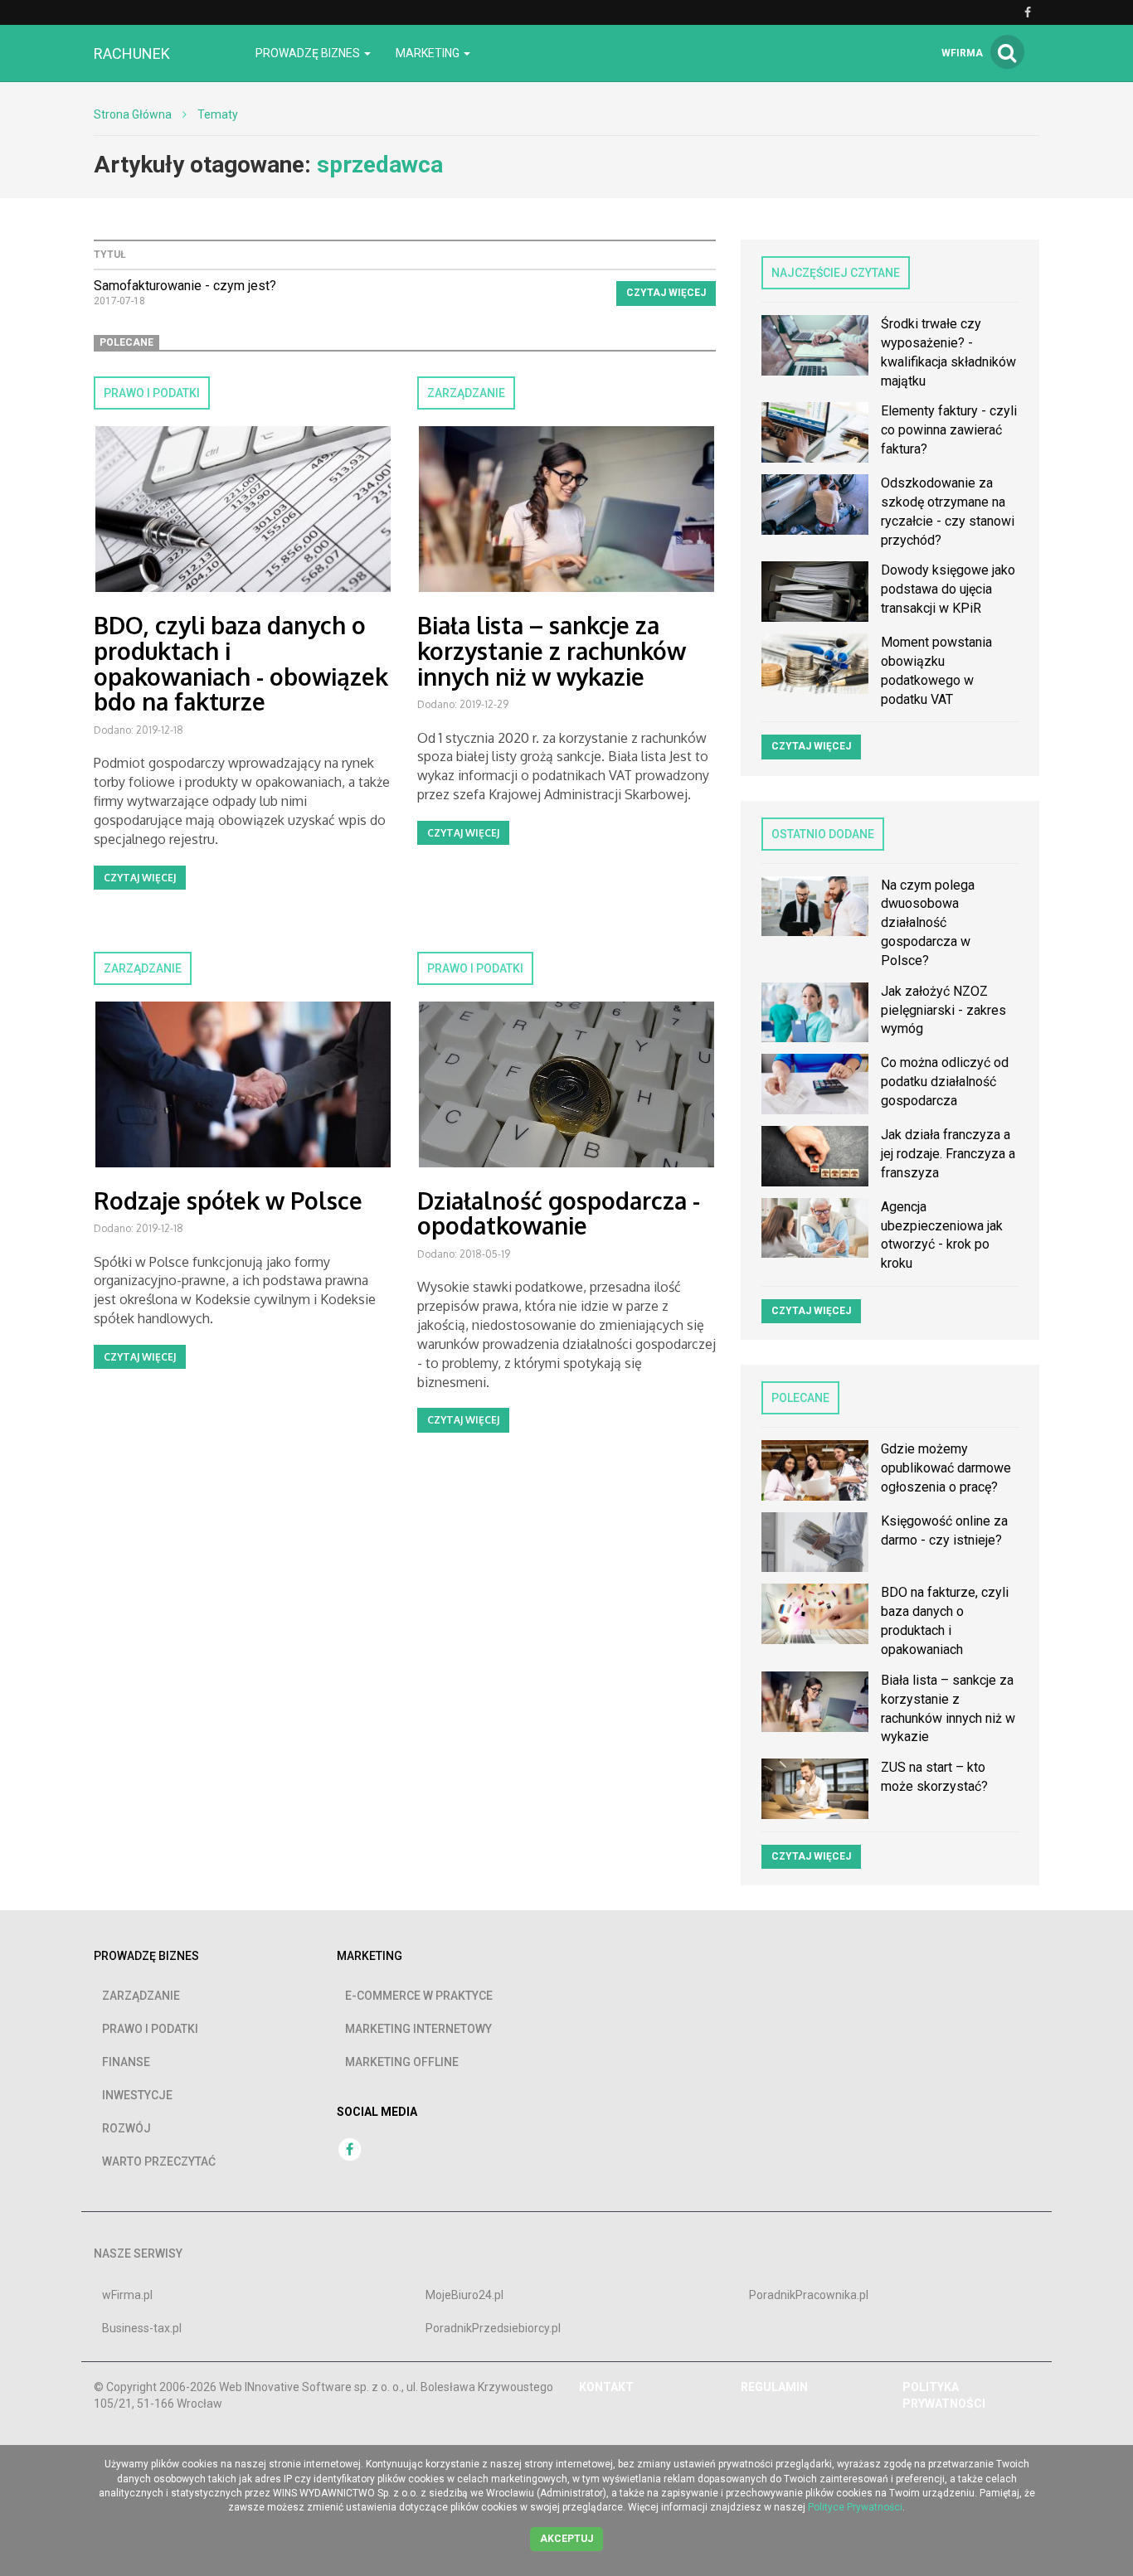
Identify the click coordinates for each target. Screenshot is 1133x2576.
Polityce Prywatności (855, 2507)
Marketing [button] (429, 53)
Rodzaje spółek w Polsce (228, 1201)
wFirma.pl (127, 2295)
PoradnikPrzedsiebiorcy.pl (493, 2328)
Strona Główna (133, 114)
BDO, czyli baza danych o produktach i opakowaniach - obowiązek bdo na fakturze (241, 663)
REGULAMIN (774, 2387)
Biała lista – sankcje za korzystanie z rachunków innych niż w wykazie (552, 651)
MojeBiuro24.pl (464, 2295)
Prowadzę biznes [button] (309, 53)
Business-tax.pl (142, 2328)
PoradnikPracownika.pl (809, 2295)
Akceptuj (566, 2539)
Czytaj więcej (666, 293)
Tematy (218, 114)
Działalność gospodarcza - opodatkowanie (559, 1213)
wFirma (962, 53)
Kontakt (606, 2387)
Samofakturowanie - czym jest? (185, 286)
